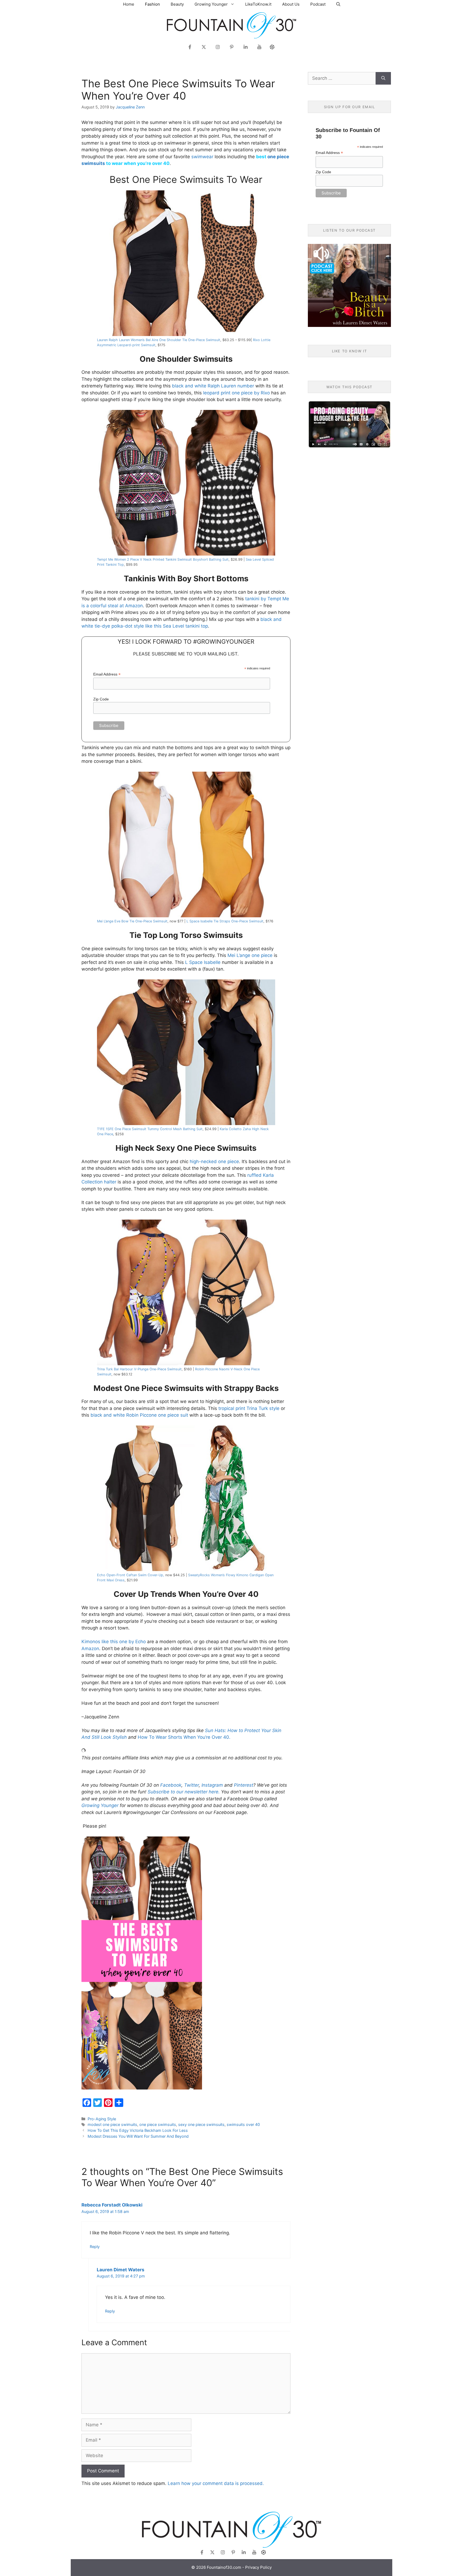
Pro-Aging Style (102, 2119)
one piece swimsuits (158, 2124)
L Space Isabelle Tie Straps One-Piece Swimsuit (225, 921)
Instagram (212, 1785)
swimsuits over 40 (243, 2124)
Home (129, 4)
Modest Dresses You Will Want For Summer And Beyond (138, 2136)
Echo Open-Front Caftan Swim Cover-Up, (131, 1575)
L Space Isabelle (203, 962)
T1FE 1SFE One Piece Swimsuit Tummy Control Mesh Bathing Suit (150, 1129)
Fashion (152, 4)
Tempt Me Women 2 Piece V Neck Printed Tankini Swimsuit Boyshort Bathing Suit (163, 559)
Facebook (171, 1785)
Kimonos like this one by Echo (114, 1642)
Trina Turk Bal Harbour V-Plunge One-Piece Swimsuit (139, 1369)
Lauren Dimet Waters (121, 2270)
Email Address (107, 674)
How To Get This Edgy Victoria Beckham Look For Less (138, 2130)
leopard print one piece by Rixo (236, 393)
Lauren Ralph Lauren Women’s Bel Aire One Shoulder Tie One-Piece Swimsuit (159, 340)
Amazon (90, 1649)
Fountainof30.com (224, 2567)
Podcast (318, 4)
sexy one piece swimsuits (201, 2124)
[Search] (383, 78)
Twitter (191, 1785)
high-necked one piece (214, 1161)
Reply (95, 2247)
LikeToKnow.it (258, 4)
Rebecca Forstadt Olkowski (112, 2205)
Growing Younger (211, 4)
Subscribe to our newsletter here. (184, 1792)
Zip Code (101, 699)
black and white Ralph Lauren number (214, 386)
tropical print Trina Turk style (249, 1408)
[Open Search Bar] (338, 4)
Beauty (177, 4)
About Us (291, 4)
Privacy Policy (258, 2567)
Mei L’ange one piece (250, 955)
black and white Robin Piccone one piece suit (139, 1415)
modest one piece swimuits (112, 2124)
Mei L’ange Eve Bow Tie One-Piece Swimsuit (132, 921)
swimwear (202, 157)
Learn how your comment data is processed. (216, 2483)
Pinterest (244, 1785)
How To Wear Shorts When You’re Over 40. (184, 1737)
